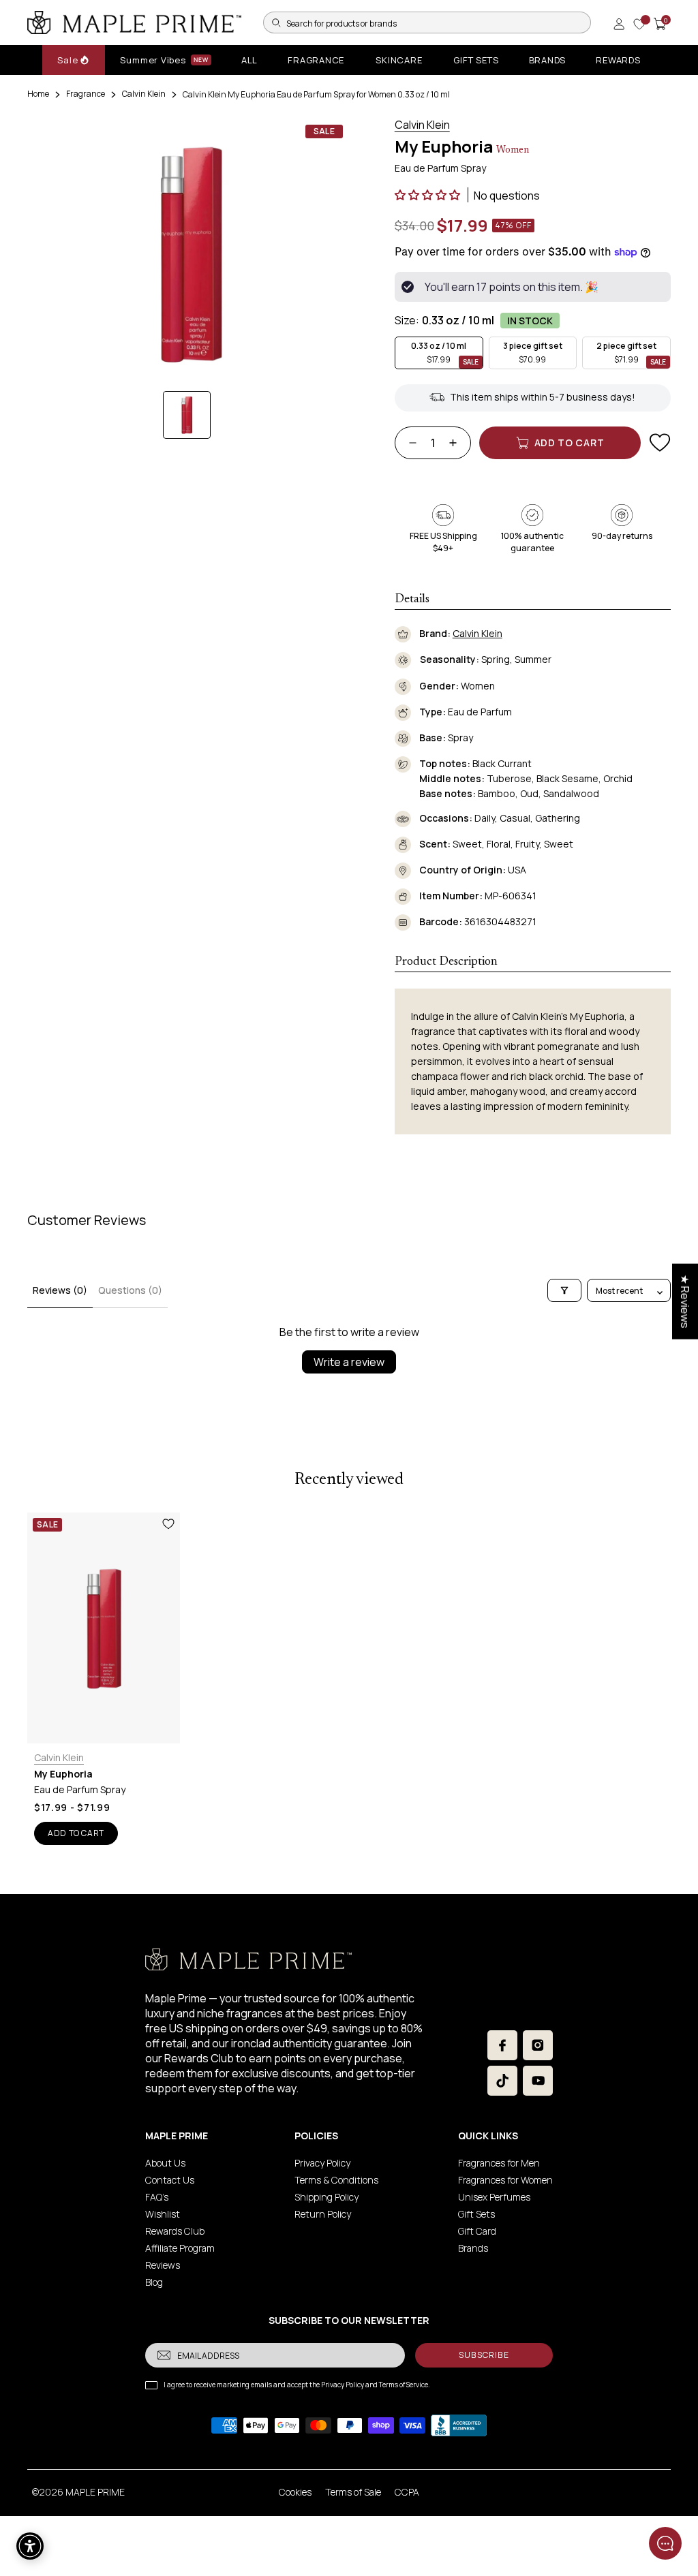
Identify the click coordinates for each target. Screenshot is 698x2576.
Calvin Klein (144, 94)
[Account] (619, 24)
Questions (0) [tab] (130, 1290)
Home (38, 94)
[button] (428, 195)
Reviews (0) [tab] (60, 1290)
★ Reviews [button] (685, 1301)
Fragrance (86, 94)
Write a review (349, 1362)
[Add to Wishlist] (660, 443)
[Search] (276, 22)
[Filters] (564, 1290)
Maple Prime (95, 2492)
